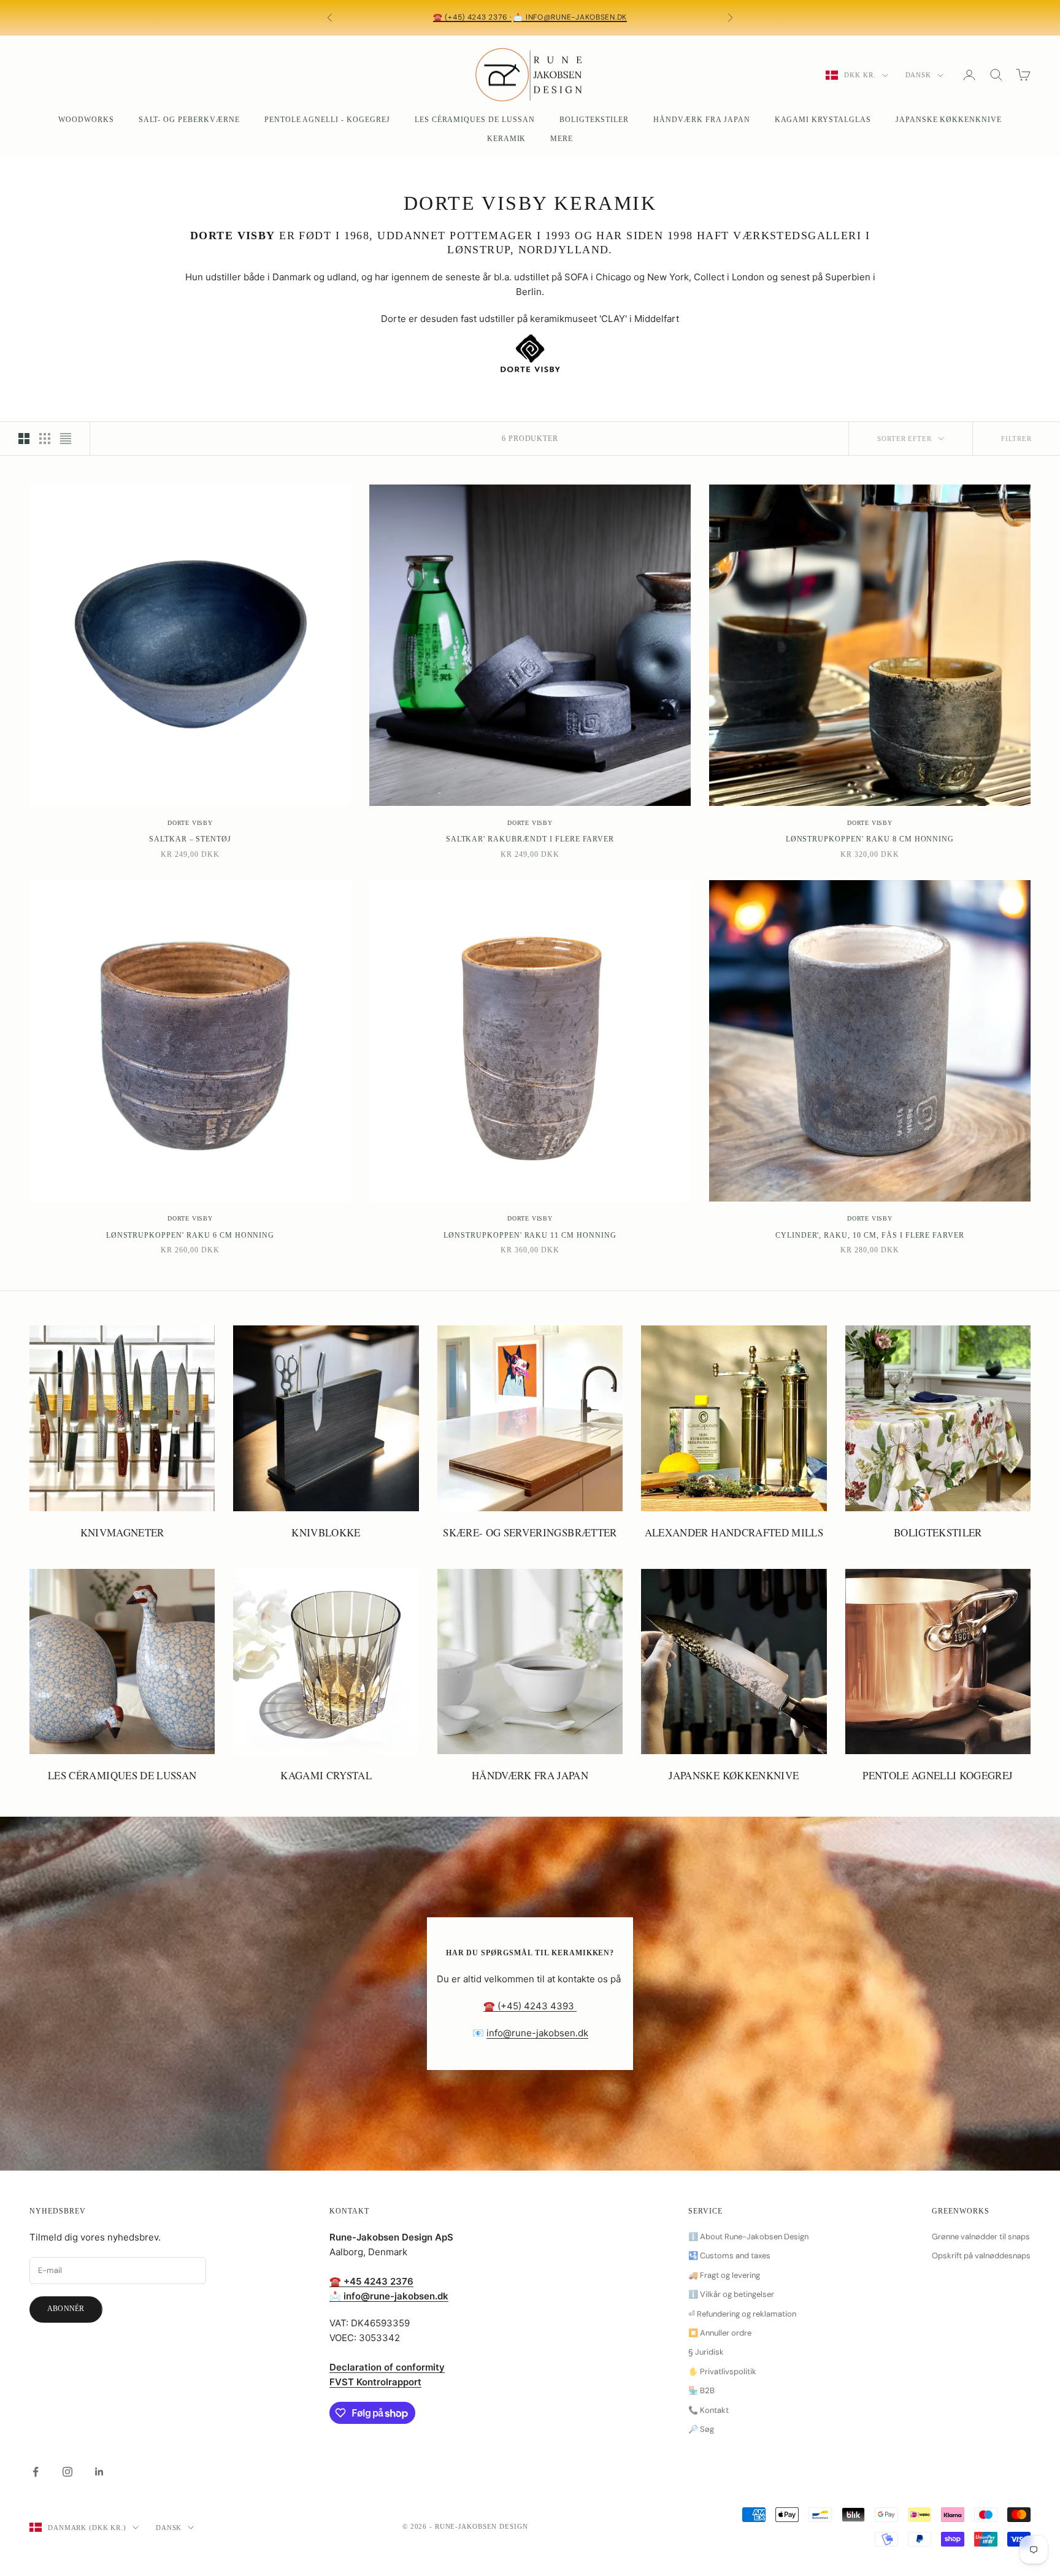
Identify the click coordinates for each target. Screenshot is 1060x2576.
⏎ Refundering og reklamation (742, 2314)
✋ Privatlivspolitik (722, 2371)
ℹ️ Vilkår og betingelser (731, 2294)
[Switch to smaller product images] (45, 439)
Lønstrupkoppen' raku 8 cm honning (870, 839)
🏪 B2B (701, 2390)
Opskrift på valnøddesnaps (981, 2256)
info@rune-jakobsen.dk (537, 2033)
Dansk (918, 75)
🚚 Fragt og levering (724, 2275)
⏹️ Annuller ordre (720, 2333)
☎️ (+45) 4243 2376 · (472, 17)
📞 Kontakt (709, 2410)
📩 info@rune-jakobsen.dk (570, 17)
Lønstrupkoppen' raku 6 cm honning (190, 1235)
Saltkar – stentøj (190, 839)
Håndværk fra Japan (701, 120)
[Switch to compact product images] (66, 439)
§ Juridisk (706, 2352)
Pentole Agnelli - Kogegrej (327, 120)
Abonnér (66, 2309)
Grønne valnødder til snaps (981, 2237)
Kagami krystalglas (823, 120)
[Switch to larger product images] (24, 439)
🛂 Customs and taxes (729, 2256)
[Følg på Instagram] (67, 2472)
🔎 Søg (701, 2429)
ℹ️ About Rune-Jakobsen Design (748, 2237)
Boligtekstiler (594, 120)
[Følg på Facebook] (36, 2472)
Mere (562, 139)
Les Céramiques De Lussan (475, 120)
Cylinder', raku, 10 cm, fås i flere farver (870, 1235)
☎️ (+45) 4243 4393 (530, 2006)
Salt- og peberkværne (189, 120)
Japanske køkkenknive (949, 120)
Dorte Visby (190, 823)
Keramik (507, 139)
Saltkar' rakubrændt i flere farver (530, 839)
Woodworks (86, 120)
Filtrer (1016, 439)
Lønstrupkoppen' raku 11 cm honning (530, 1235)
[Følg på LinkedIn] (99, 2472)
